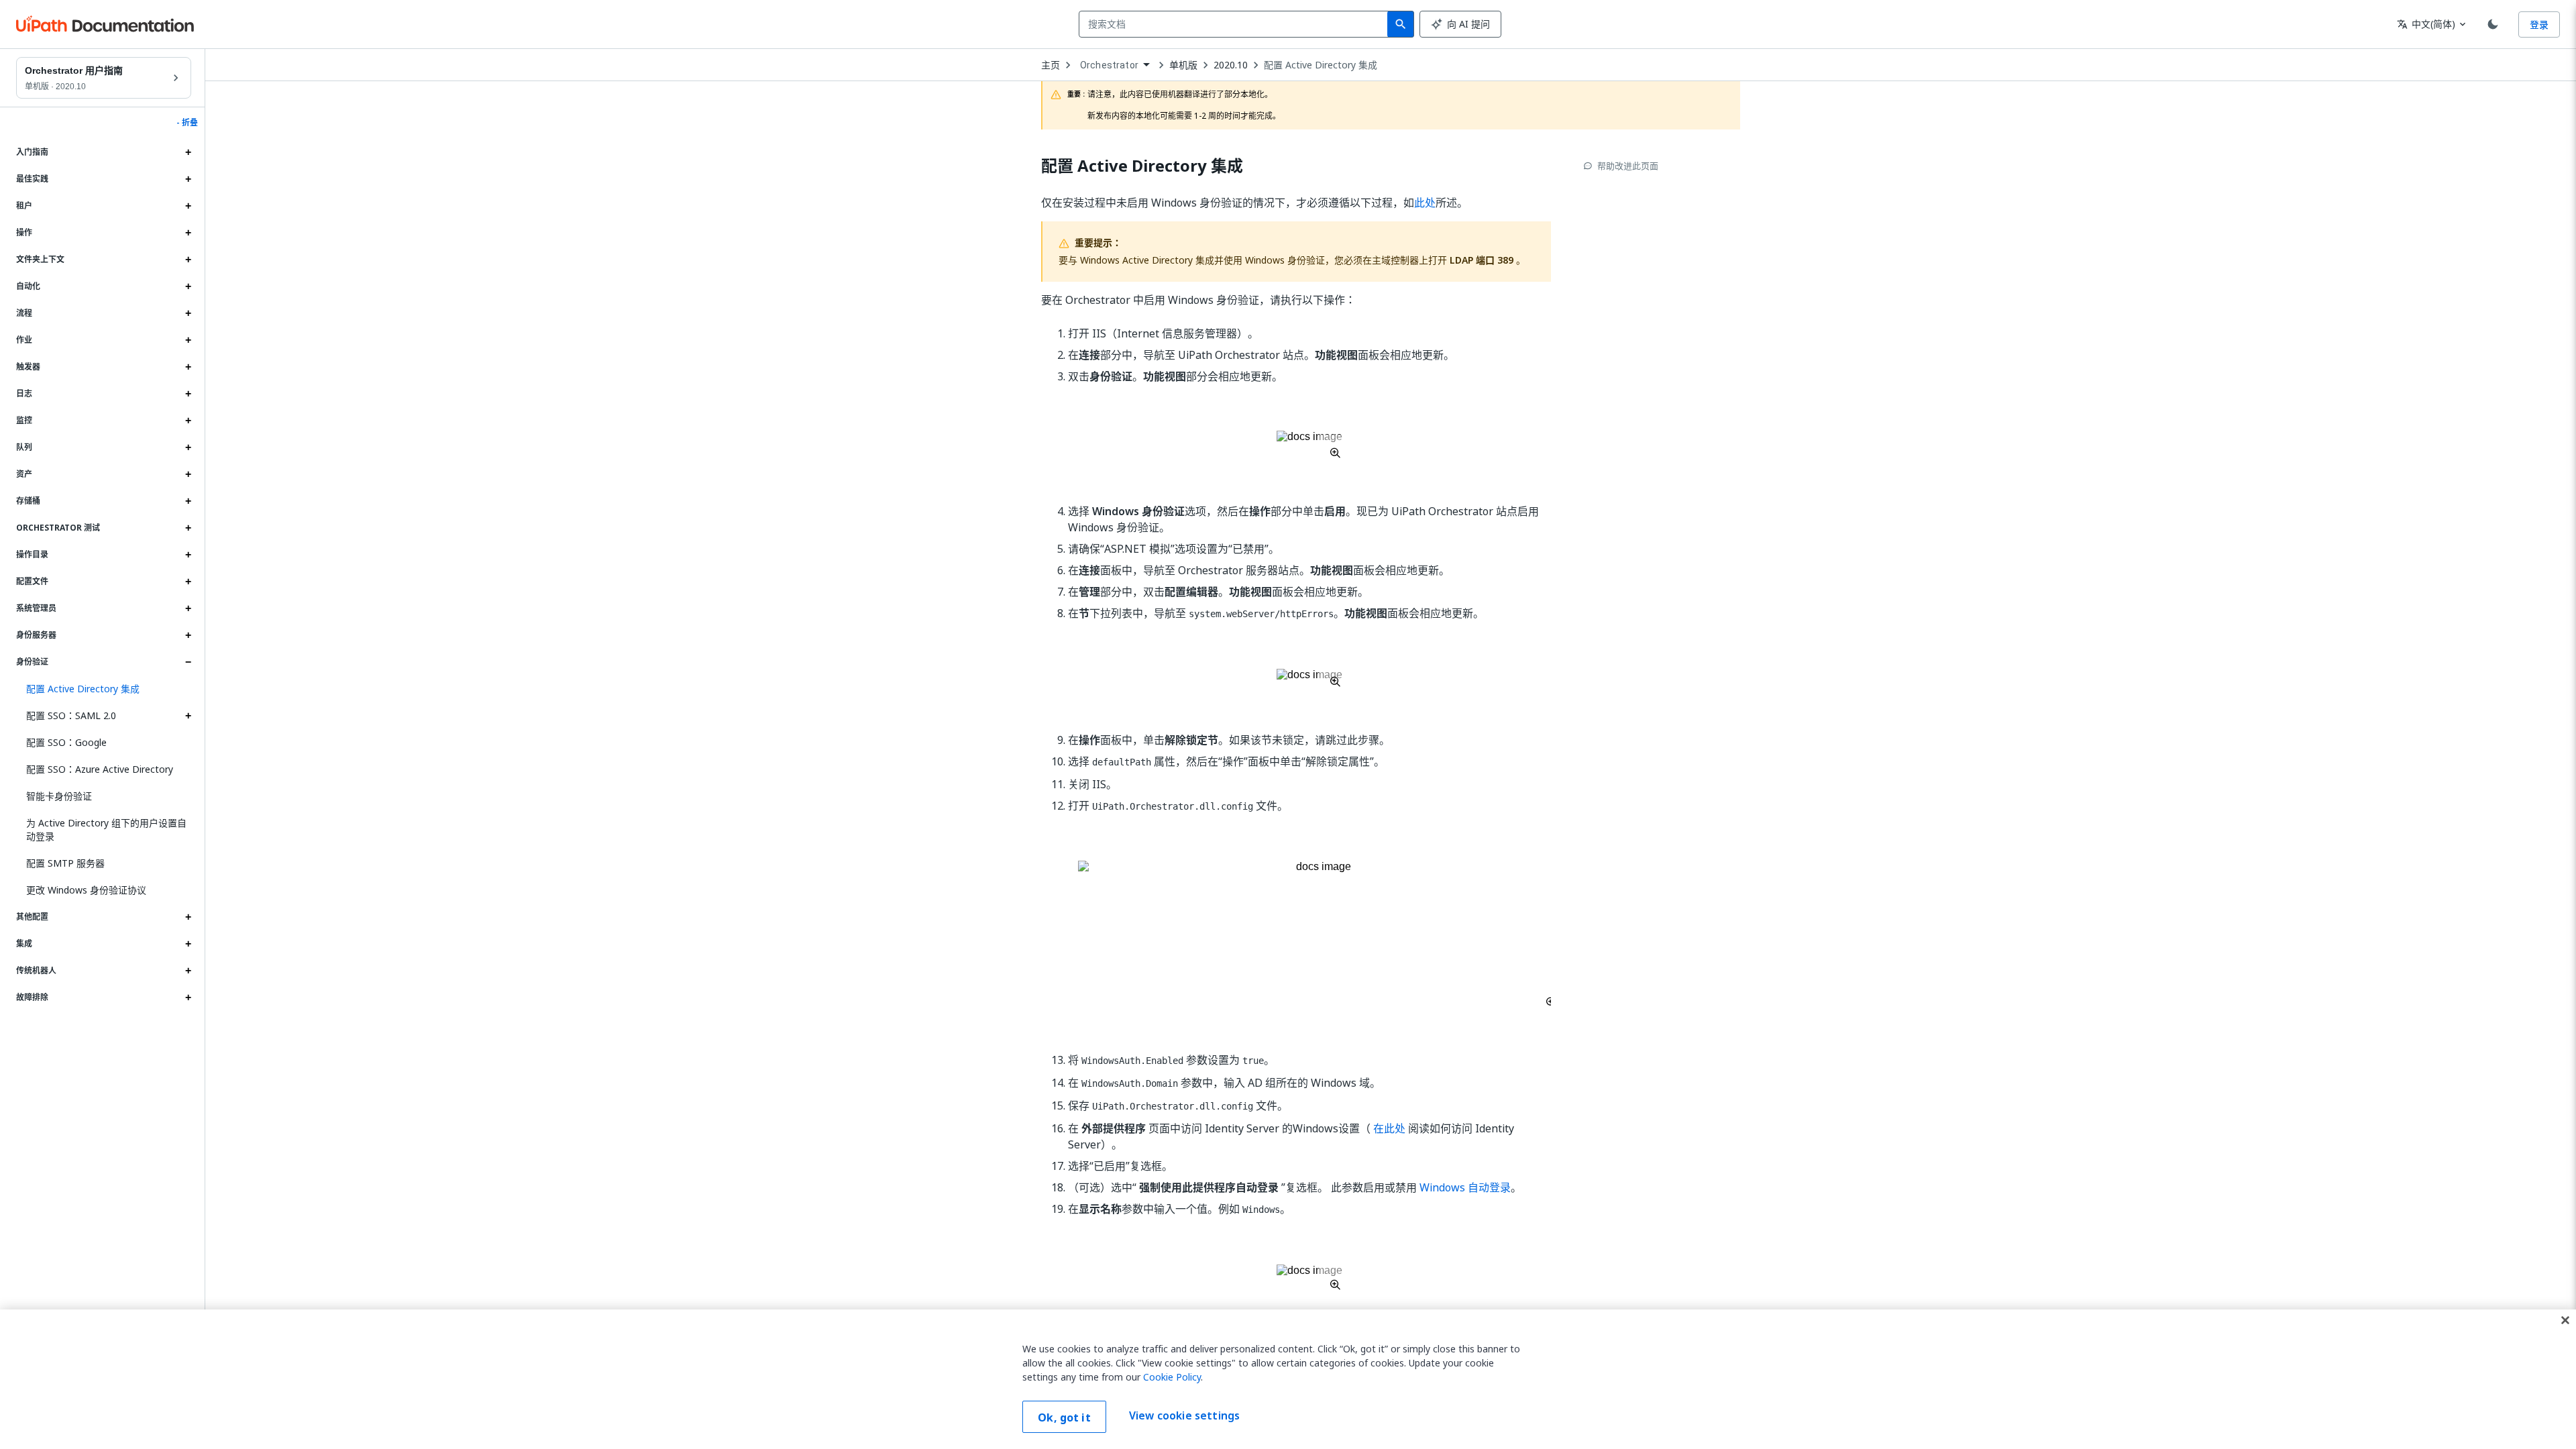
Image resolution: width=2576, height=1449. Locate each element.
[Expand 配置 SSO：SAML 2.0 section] (188, 716)
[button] (104, 689)
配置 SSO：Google (66, 742)
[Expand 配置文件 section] (188, 582)
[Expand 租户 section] (188, 206)
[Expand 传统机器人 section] (188, 971)
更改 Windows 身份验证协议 (86, 890)
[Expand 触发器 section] (188, 367)
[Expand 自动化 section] (188, 286)
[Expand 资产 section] (188, 474)
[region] (1288, 1379)
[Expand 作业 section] (188, 340)
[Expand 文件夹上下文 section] (188, 260)
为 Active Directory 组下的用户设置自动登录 (106, 829)
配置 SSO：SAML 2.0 (71, 715)
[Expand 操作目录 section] (188, 555)
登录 (2539, 24)
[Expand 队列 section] (188, 447)
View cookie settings (1184, 1415)
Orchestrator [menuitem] (1109, 65)
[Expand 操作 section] (188, 233)
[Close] (2565, 1320)
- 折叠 (187, 123)
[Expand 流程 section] (188, 313)
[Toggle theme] (2493, 24)
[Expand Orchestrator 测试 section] (188, 528)
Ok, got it (1064, 1417)
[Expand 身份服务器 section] (188, 635)
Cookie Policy (1172, 1377)
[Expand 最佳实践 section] (188, 179)
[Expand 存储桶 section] (188, 501)
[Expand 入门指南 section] (188, 152)
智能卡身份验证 (59, 796)
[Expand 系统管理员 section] (188, 608)
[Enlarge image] (1309, 444)
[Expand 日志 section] (188, 394)
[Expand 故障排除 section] (188, 998)
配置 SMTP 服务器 (65, 863)
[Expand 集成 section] (188, 944)
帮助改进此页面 (1628, 166)
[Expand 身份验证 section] (188, 662)
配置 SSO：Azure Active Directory (100, 769)
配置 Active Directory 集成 (1321, 65)
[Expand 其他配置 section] (188, 917)
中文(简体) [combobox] (2426, 24)
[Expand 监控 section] (188, 421)
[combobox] (1236, 24)
